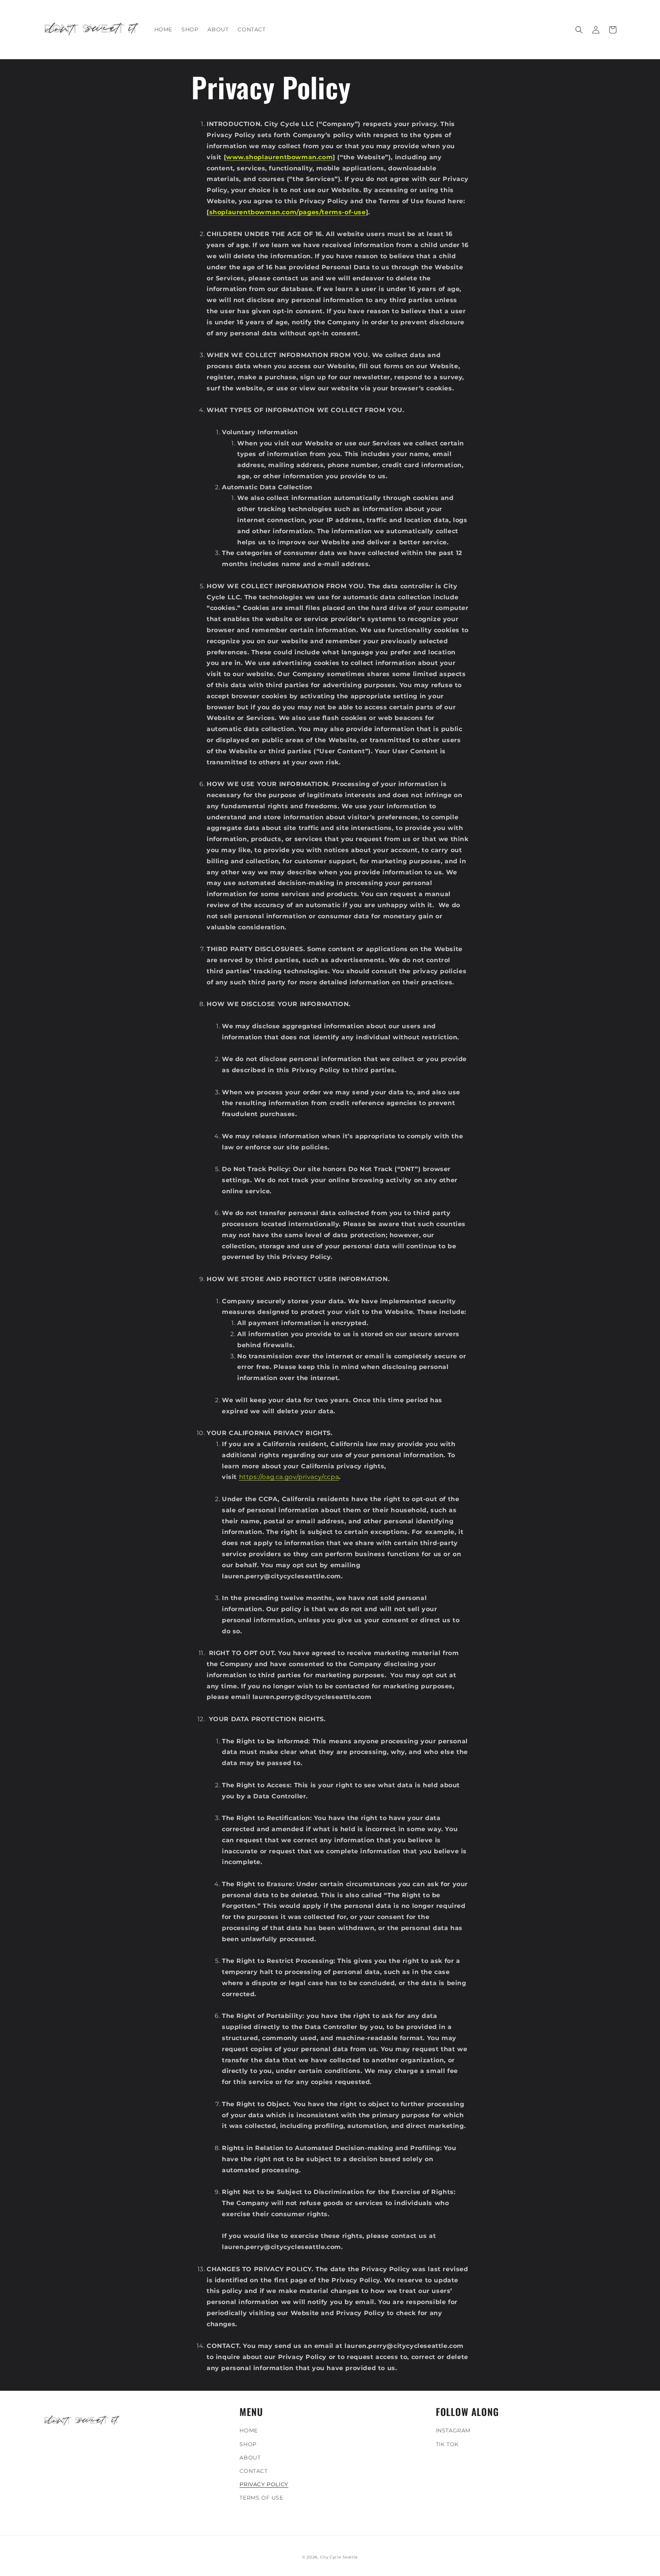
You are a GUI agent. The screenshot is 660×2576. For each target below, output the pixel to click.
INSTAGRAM (453, 2430)
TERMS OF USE (261, 2498)
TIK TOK (447, 2444)
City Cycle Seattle (339, 2557)
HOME (248, 2430)
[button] (579, 30)
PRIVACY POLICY (264, 2484)
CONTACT (253, 2471)
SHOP (248, 2444)
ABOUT (250, 2458)
